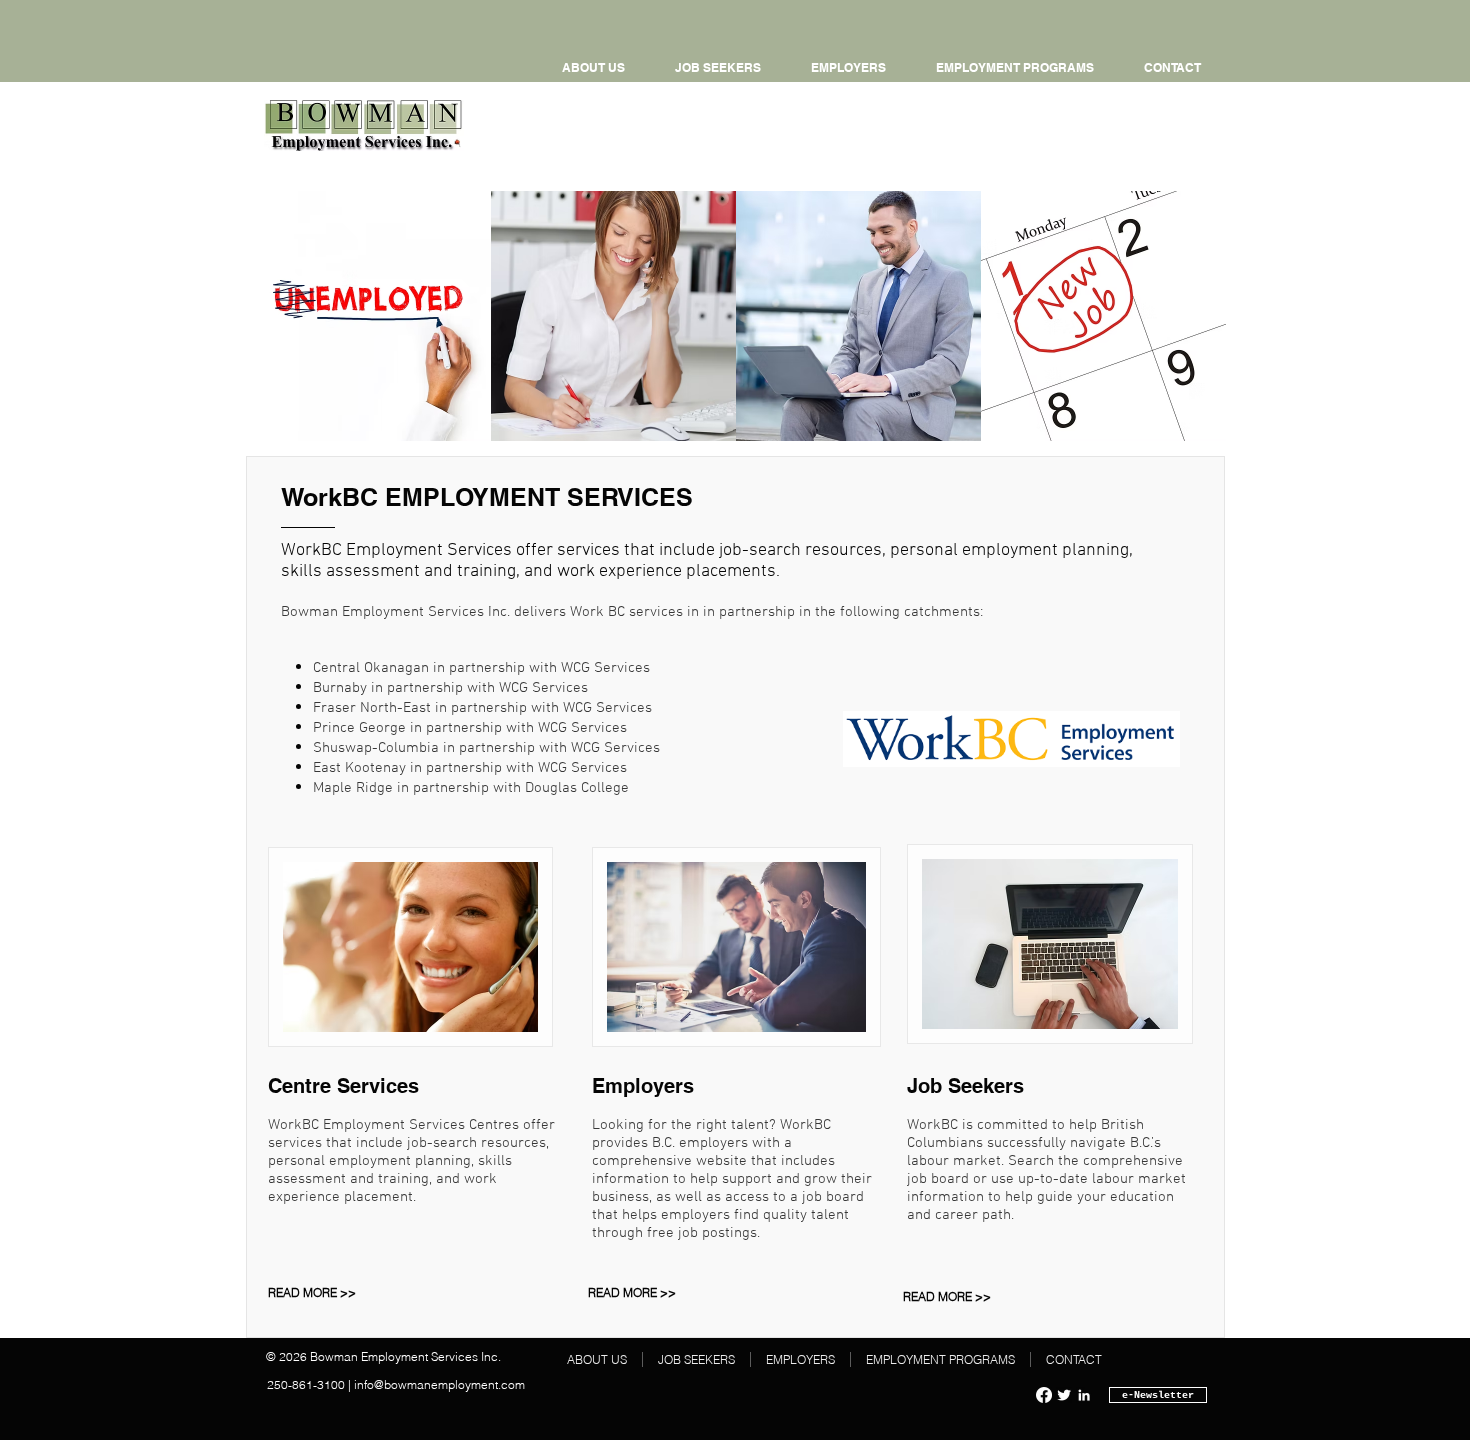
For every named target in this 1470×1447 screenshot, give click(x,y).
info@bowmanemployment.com (439, 1384)
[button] (1015, 68)
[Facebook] (1044, 1395)
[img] (368, 316)
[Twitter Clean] (1064, 1395)
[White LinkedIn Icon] (1084, 1395)
